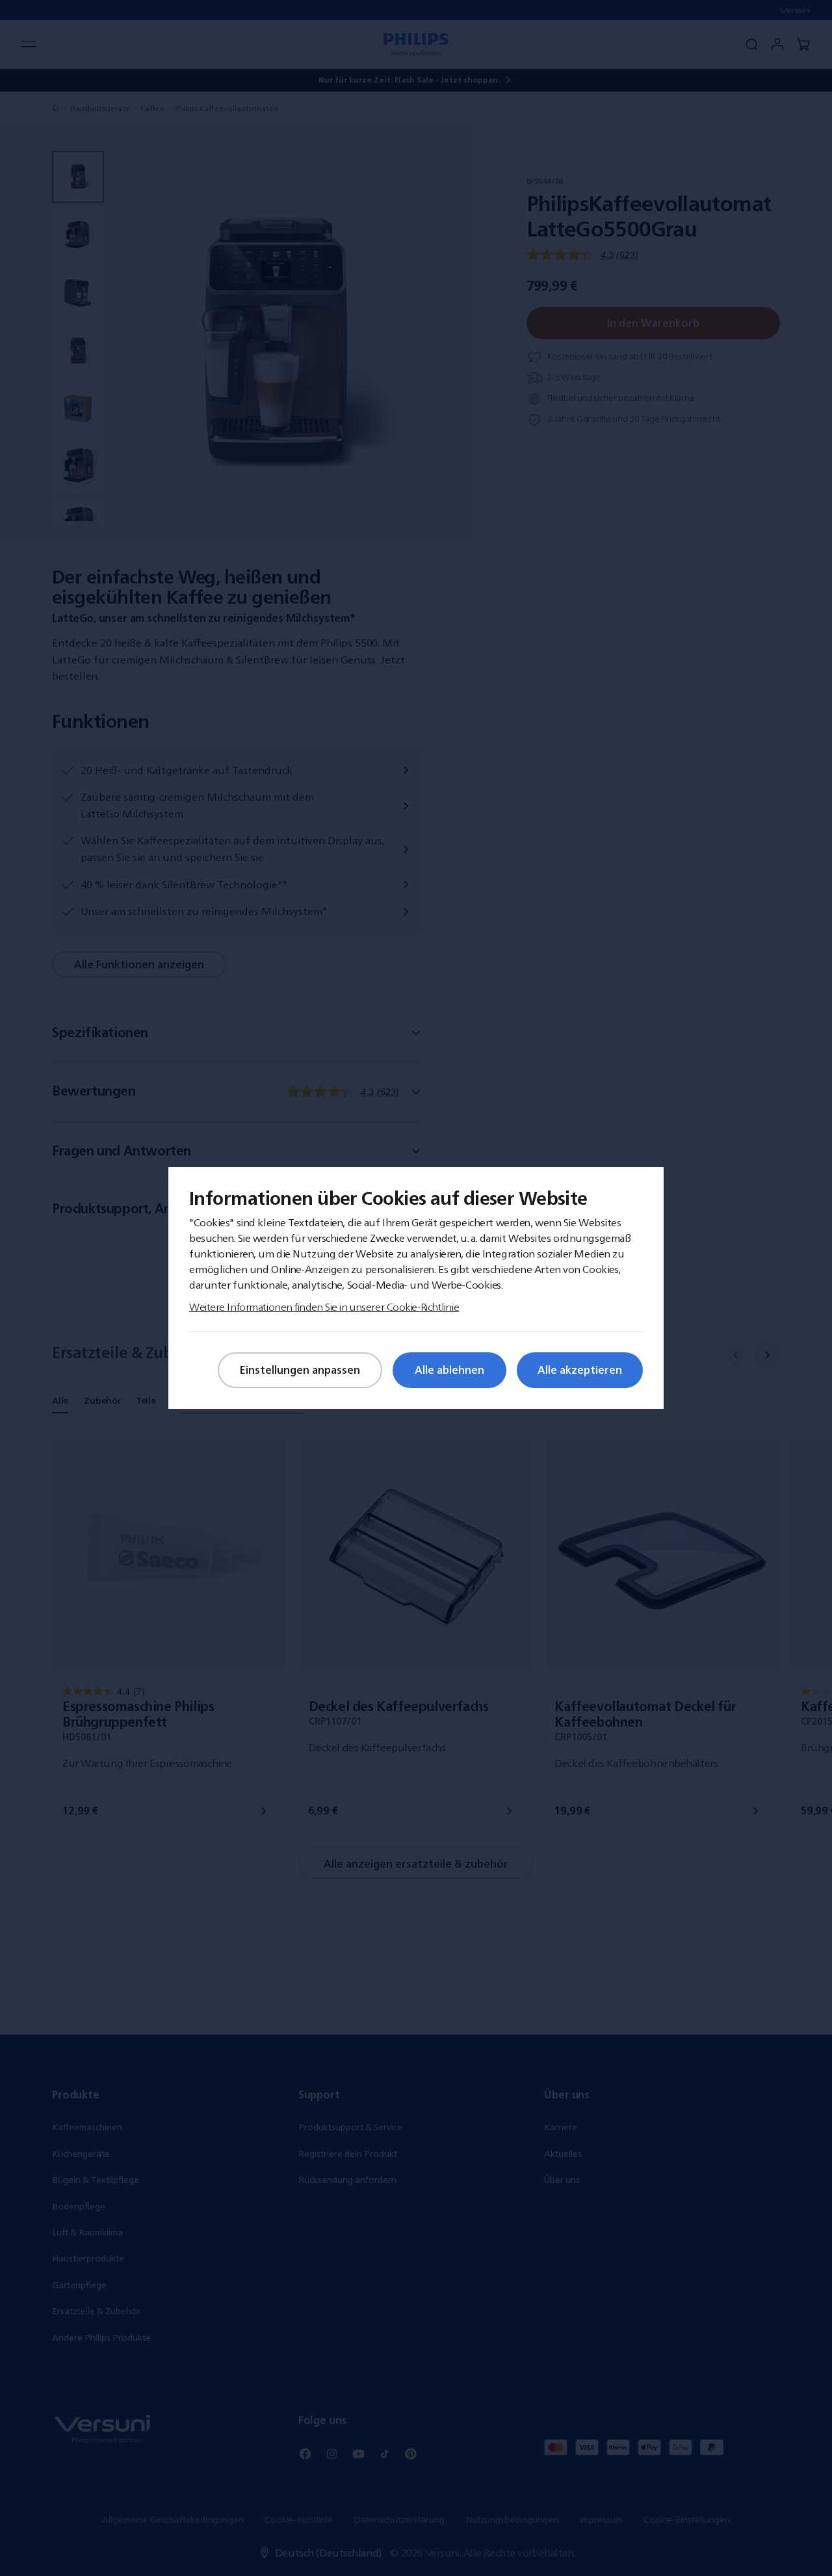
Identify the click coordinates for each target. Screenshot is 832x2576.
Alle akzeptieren (580, 1370)
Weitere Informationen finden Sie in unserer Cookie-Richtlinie (324, 1307)
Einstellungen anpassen (300, 1370)
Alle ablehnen (449, 1370)
